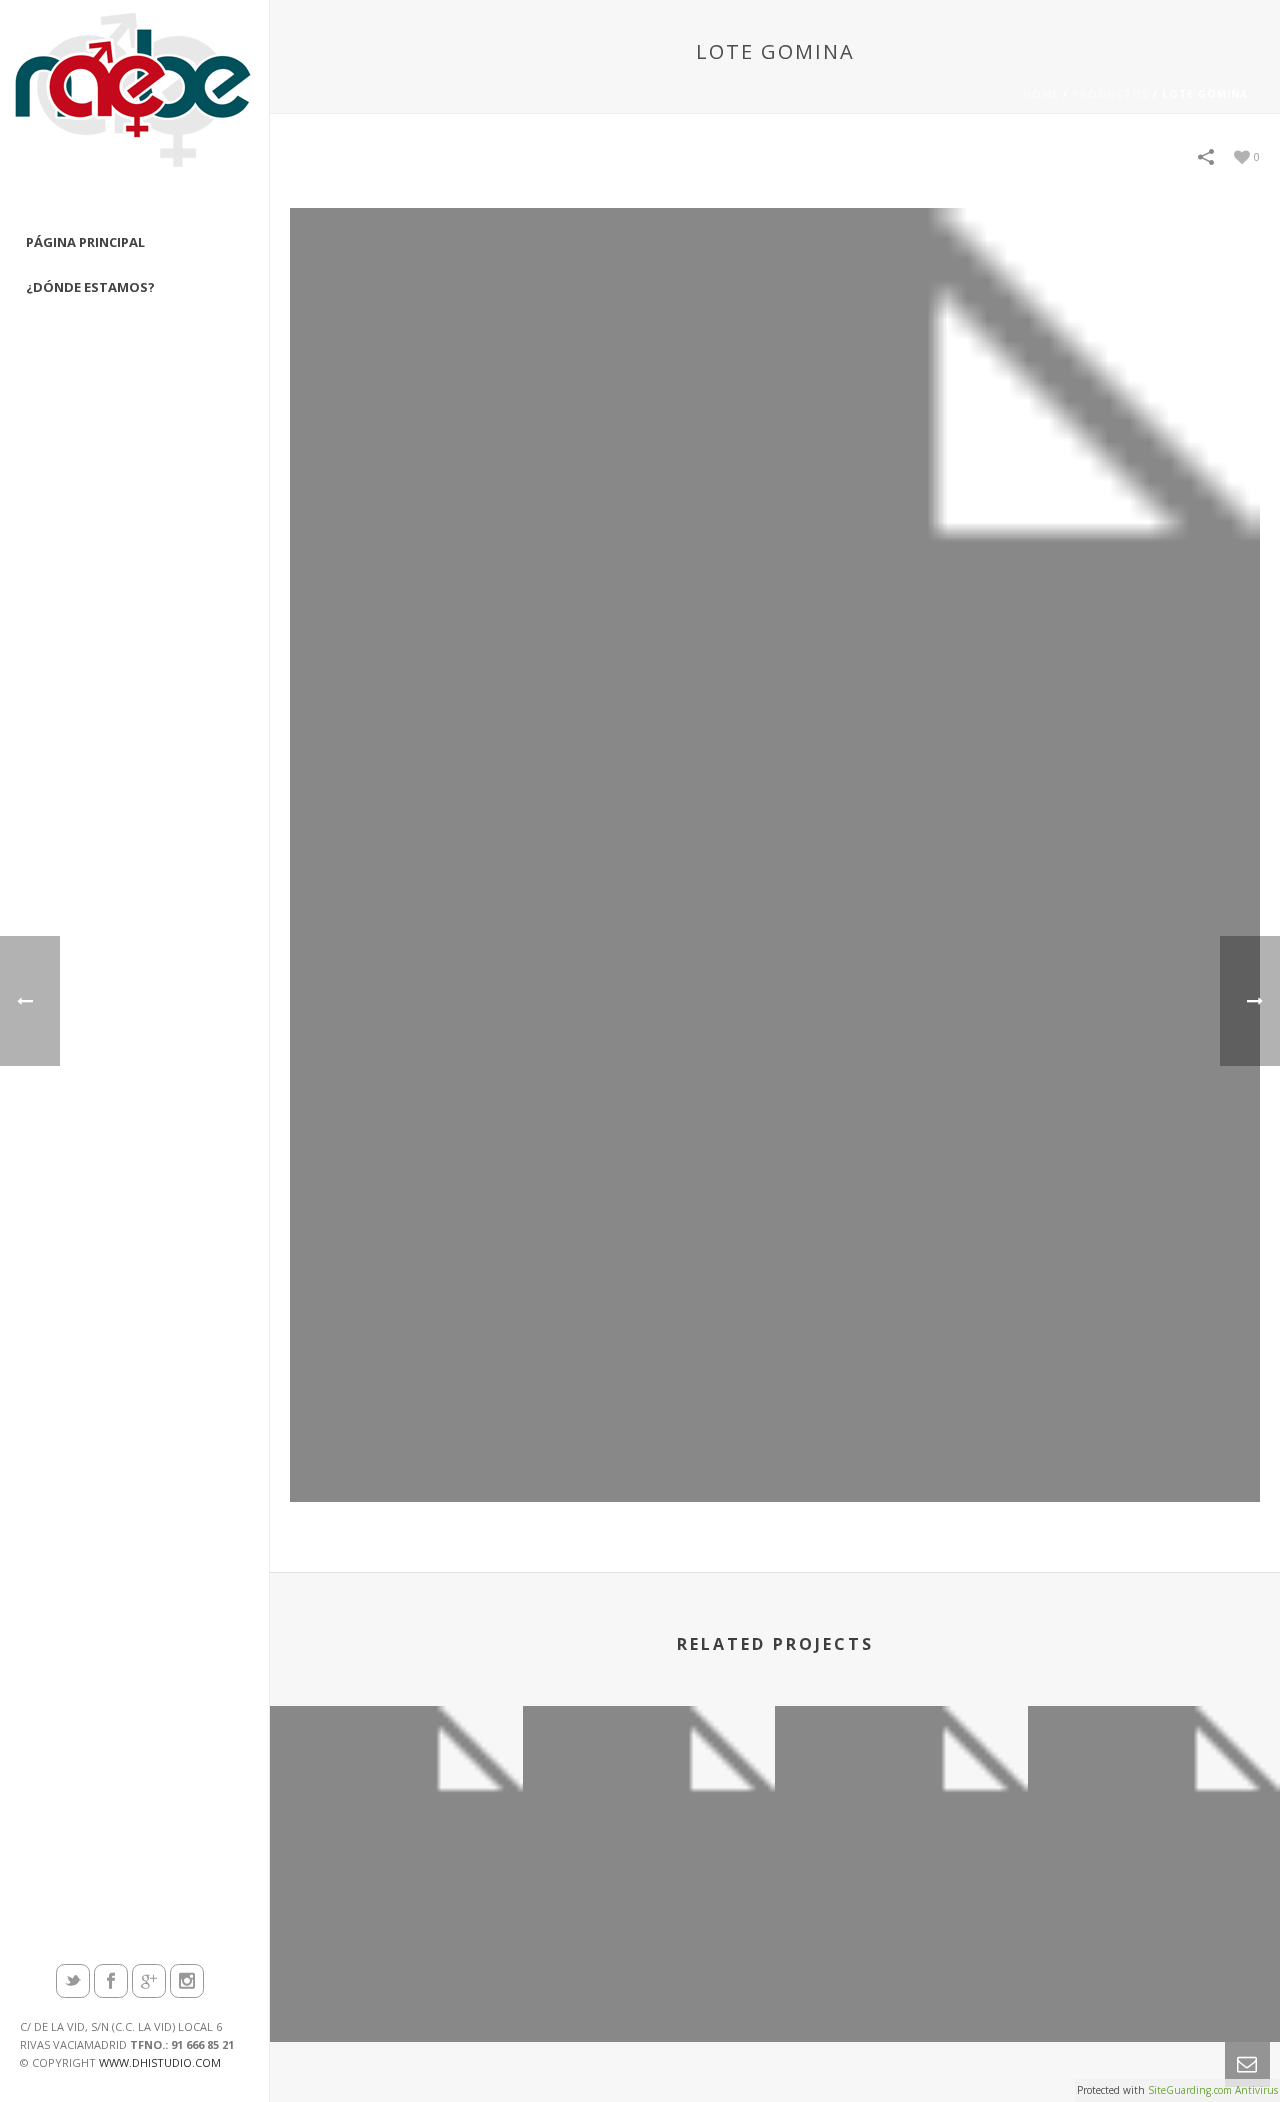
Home (1041, 94)
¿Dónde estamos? (90, 287)
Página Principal (85, 242)
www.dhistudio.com (160, 2062)
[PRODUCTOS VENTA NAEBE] (901, 1799)
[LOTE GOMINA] (775, 853)
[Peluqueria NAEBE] (134, 110)
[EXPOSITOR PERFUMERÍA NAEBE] (649, 1799)
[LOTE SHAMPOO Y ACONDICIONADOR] (396, 1799)
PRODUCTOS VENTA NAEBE (901, 1988)
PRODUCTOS (1110, 94)
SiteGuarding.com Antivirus (1213, 2090)
